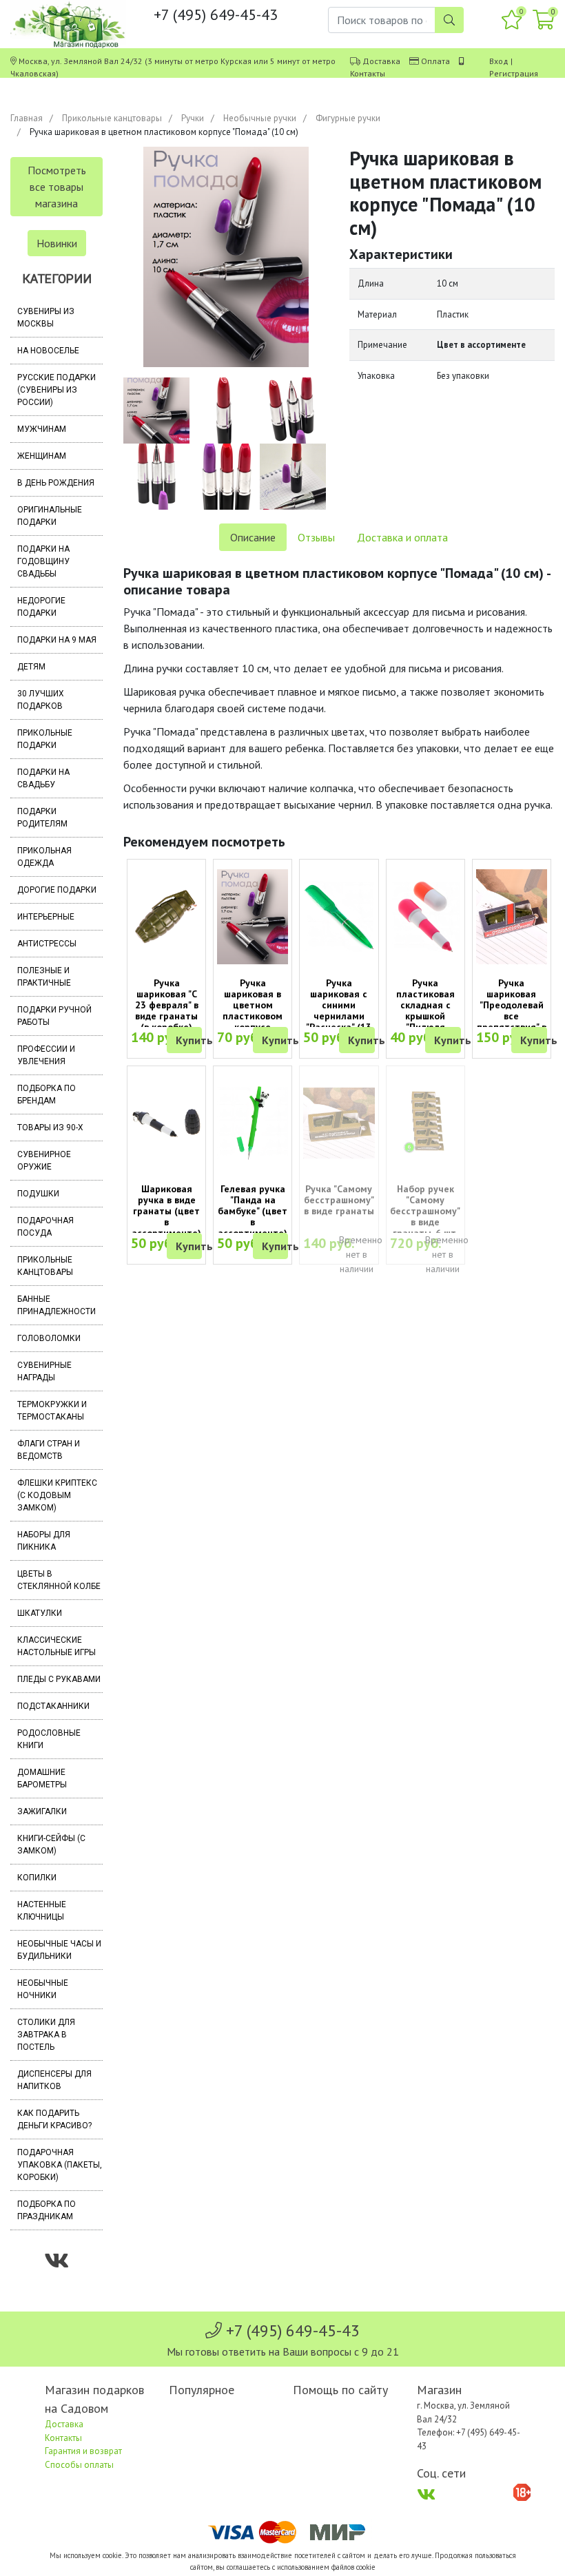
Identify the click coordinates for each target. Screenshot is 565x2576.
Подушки (38, 1194)
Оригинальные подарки (50, 516)
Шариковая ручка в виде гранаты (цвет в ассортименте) (166, 1211)
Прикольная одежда (44, 857)
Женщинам (42, 456)
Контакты (368, 73)
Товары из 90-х (50, 1128)
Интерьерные (46, 917)
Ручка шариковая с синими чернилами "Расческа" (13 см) (339, 1010)
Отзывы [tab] (316, 537)
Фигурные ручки (348, 118)
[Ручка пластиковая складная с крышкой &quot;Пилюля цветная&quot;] (425, 917)
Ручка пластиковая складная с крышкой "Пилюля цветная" (425, 1010)
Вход (499, 61)
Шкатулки (40, 1613)
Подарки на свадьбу (43, 778)
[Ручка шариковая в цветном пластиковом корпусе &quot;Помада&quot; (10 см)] (253, 917)
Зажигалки (42, 1811)
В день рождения (56, 483)
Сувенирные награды (44, 1371)
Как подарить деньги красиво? (54, 2119)
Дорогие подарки (57, 890)
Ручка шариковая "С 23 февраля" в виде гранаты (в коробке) (167, 1005)
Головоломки (49, 1338)
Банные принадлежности (56, 1305)
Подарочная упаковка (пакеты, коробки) (60, 2165)
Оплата (435, 61)
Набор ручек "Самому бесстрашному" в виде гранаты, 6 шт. (425, 1211)
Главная (27, 118)
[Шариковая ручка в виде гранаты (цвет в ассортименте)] (166, 1123)
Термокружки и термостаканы (52, 1411)
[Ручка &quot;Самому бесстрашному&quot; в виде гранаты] (339, 1123)
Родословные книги (49, 1739)
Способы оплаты (79, 2465)
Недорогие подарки (41, 607)
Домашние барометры (42, 1778)
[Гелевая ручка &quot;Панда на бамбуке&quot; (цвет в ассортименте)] (253, 1123)
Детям (31, 667)
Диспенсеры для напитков (54, 2080)
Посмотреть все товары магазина (57, 187)
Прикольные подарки (45, 739)
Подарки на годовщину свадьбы (43, 561)
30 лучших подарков (41, 700)
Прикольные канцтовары (112, 118)
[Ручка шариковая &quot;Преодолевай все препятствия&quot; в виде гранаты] (512, 917)
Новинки (57, 243)
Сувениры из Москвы (46, 318)
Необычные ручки (260, 118)
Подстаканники (53, 1706)
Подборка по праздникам (47, 2210)
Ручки (193, 118)
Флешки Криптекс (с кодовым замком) (57, 1495)
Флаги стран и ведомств (49, 1450)
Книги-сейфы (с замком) (51, 1845)
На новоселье (48, 351)
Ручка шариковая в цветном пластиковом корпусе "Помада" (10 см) (253, 1016)
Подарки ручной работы (54, 1016)
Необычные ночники (43, 1989)
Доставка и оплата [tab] (402, 537)
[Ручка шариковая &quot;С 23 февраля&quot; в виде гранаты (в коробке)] (166, 917)
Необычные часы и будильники (59, 1950)
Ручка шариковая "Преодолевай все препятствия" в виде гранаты (512, 1010)
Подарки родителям (42, 818)
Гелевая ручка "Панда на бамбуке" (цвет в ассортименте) (253, 1211)
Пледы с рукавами (59, 1679)
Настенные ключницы (42, 1911)
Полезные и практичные (44, 977)
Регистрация (514, 73)
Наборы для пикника (44, 1541)
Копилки (37, 1878)
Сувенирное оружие (44, 1161)
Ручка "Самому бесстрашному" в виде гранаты (339, 1200)
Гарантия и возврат (83, 2451)
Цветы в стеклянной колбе (59, 1580)
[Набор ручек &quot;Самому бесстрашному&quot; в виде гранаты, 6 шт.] (425, 1123)
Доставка (381, 61)
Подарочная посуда (45, 1227)
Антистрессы (47, 944)
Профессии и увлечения (46, 1055)
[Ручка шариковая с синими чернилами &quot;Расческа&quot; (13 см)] (339, 917)
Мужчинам (42, 429)
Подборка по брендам (47, 1094)
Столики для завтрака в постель (46, 2035)
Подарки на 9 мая (57, 640)
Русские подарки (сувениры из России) (56, 390)
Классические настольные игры (56, 1646)
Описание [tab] (253, 537)
